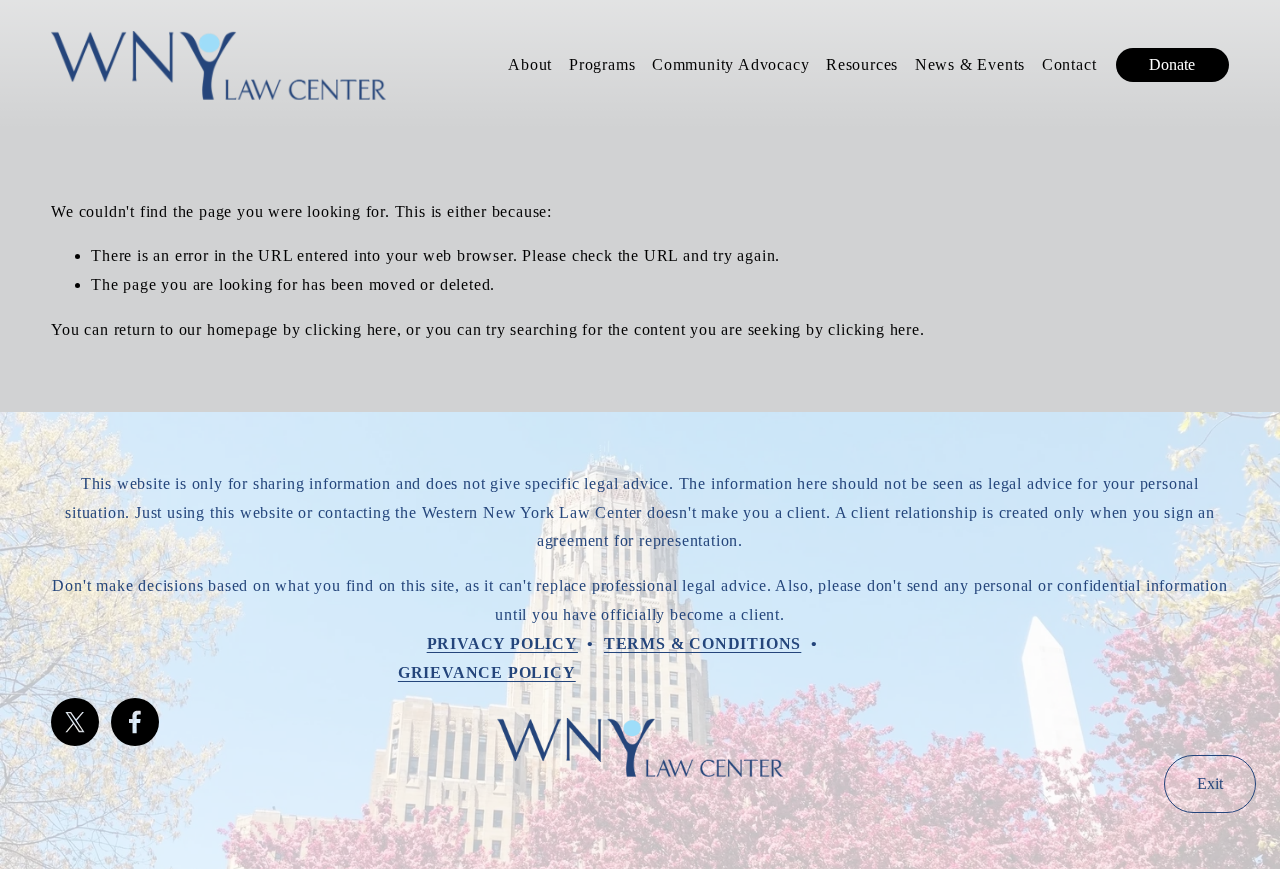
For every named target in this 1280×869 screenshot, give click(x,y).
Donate (1172, 64)
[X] (75, 722)
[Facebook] (135, 722)
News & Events (970, 64)
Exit (1210, 783)
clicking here (350, 329)
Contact (1069, 64)
